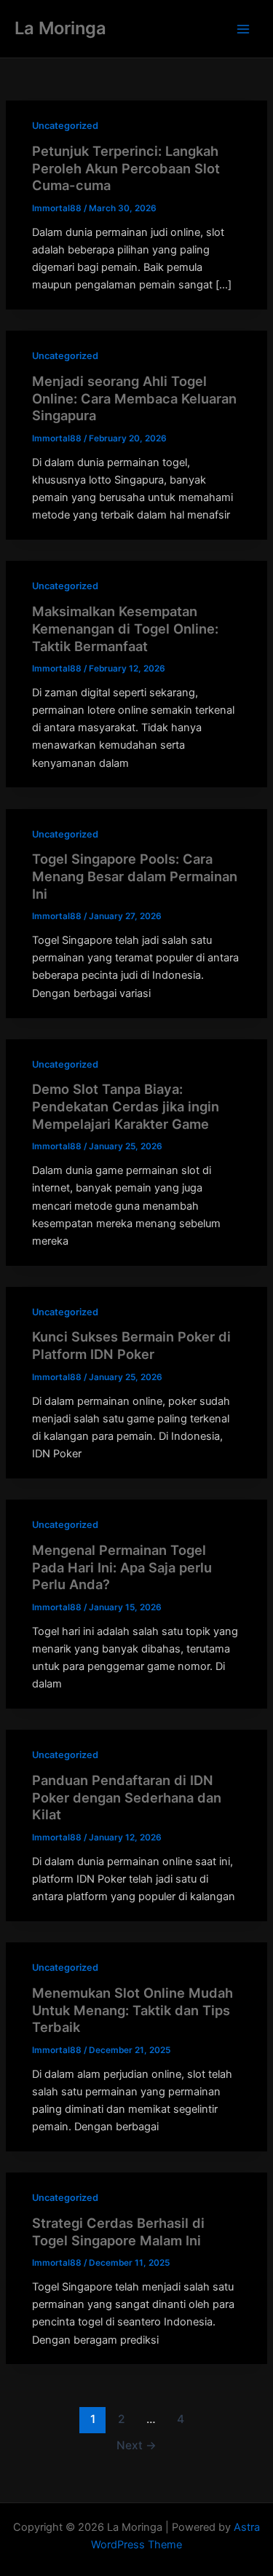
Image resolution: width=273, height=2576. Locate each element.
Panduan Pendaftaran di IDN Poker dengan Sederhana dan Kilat (127, 1797)
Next (136, 2445)
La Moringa (60, 28)
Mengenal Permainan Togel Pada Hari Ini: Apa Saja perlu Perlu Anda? (122, 1567)
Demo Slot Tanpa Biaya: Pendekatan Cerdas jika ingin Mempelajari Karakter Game (126, 1106)
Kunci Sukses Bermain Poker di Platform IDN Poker (131, 1345)
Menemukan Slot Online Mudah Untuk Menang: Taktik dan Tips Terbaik (132, 2010)
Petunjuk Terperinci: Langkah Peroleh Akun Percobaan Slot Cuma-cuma (126, 168)
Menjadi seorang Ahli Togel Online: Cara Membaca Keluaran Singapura (134, 398)
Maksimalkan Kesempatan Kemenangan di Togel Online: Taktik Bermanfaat (125, 628)
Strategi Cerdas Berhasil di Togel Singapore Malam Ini (118, 2232)
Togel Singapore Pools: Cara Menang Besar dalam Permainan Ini (135, 876)
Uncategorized (65, 126)
